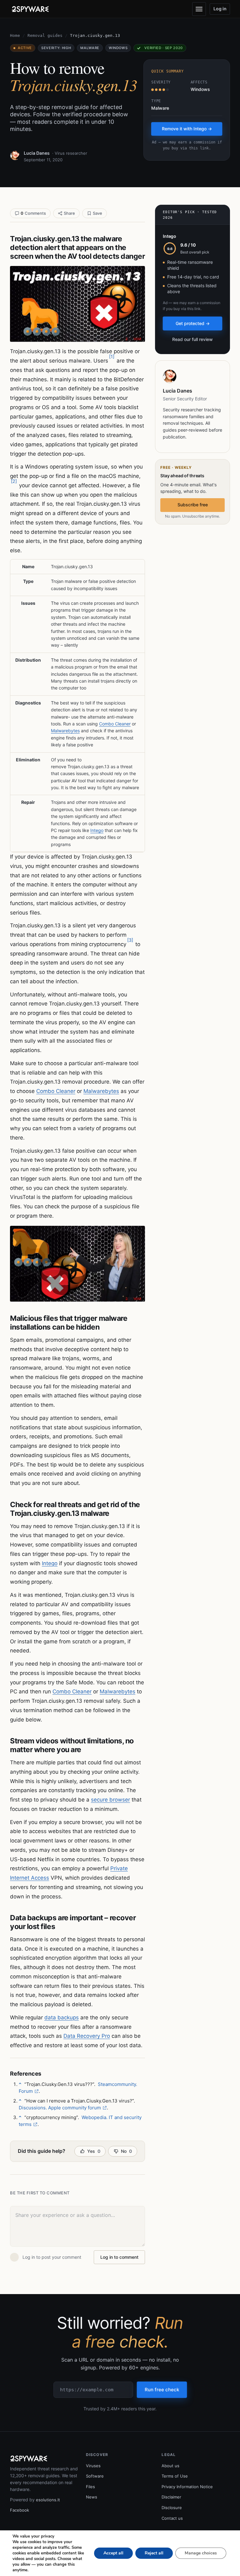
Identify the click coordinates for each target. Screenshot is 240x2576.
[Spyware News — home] (30, 9)
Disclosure (172, 2508)
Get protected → (193, 323)
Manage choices (201, 2553)
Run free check (162, 2390)
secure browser (110, 1800)
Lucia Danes (37, 153)
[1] (112, 356)
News (92, 2497)
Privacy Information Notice (187, 2487)
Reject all (154, 2553)
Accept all (113, 2553)
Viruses (93, 2466)
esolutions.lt (48, 2500)
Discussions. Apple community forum (60, 2108)
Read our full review (192, 339)
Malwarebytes (65, 731)
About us (170, 2466)
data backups (62, 2017)
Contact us (172, 2518)
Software (95, 2476)
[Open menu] (199, 9)
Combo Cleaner (115, 724)
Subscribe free (193, 505)
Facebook (20, 2510)
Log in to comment (119, 2257)
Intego (97, 830)
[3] (130, 940)
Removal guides (45, 35)
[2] (14, 481)
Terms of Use (175, 2476)
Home (15, 35)
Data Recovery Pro (87, 2036)
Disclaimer (171, 2497)
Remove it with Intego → (187, 129)
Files (90, 2487)
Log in (220, 9)
